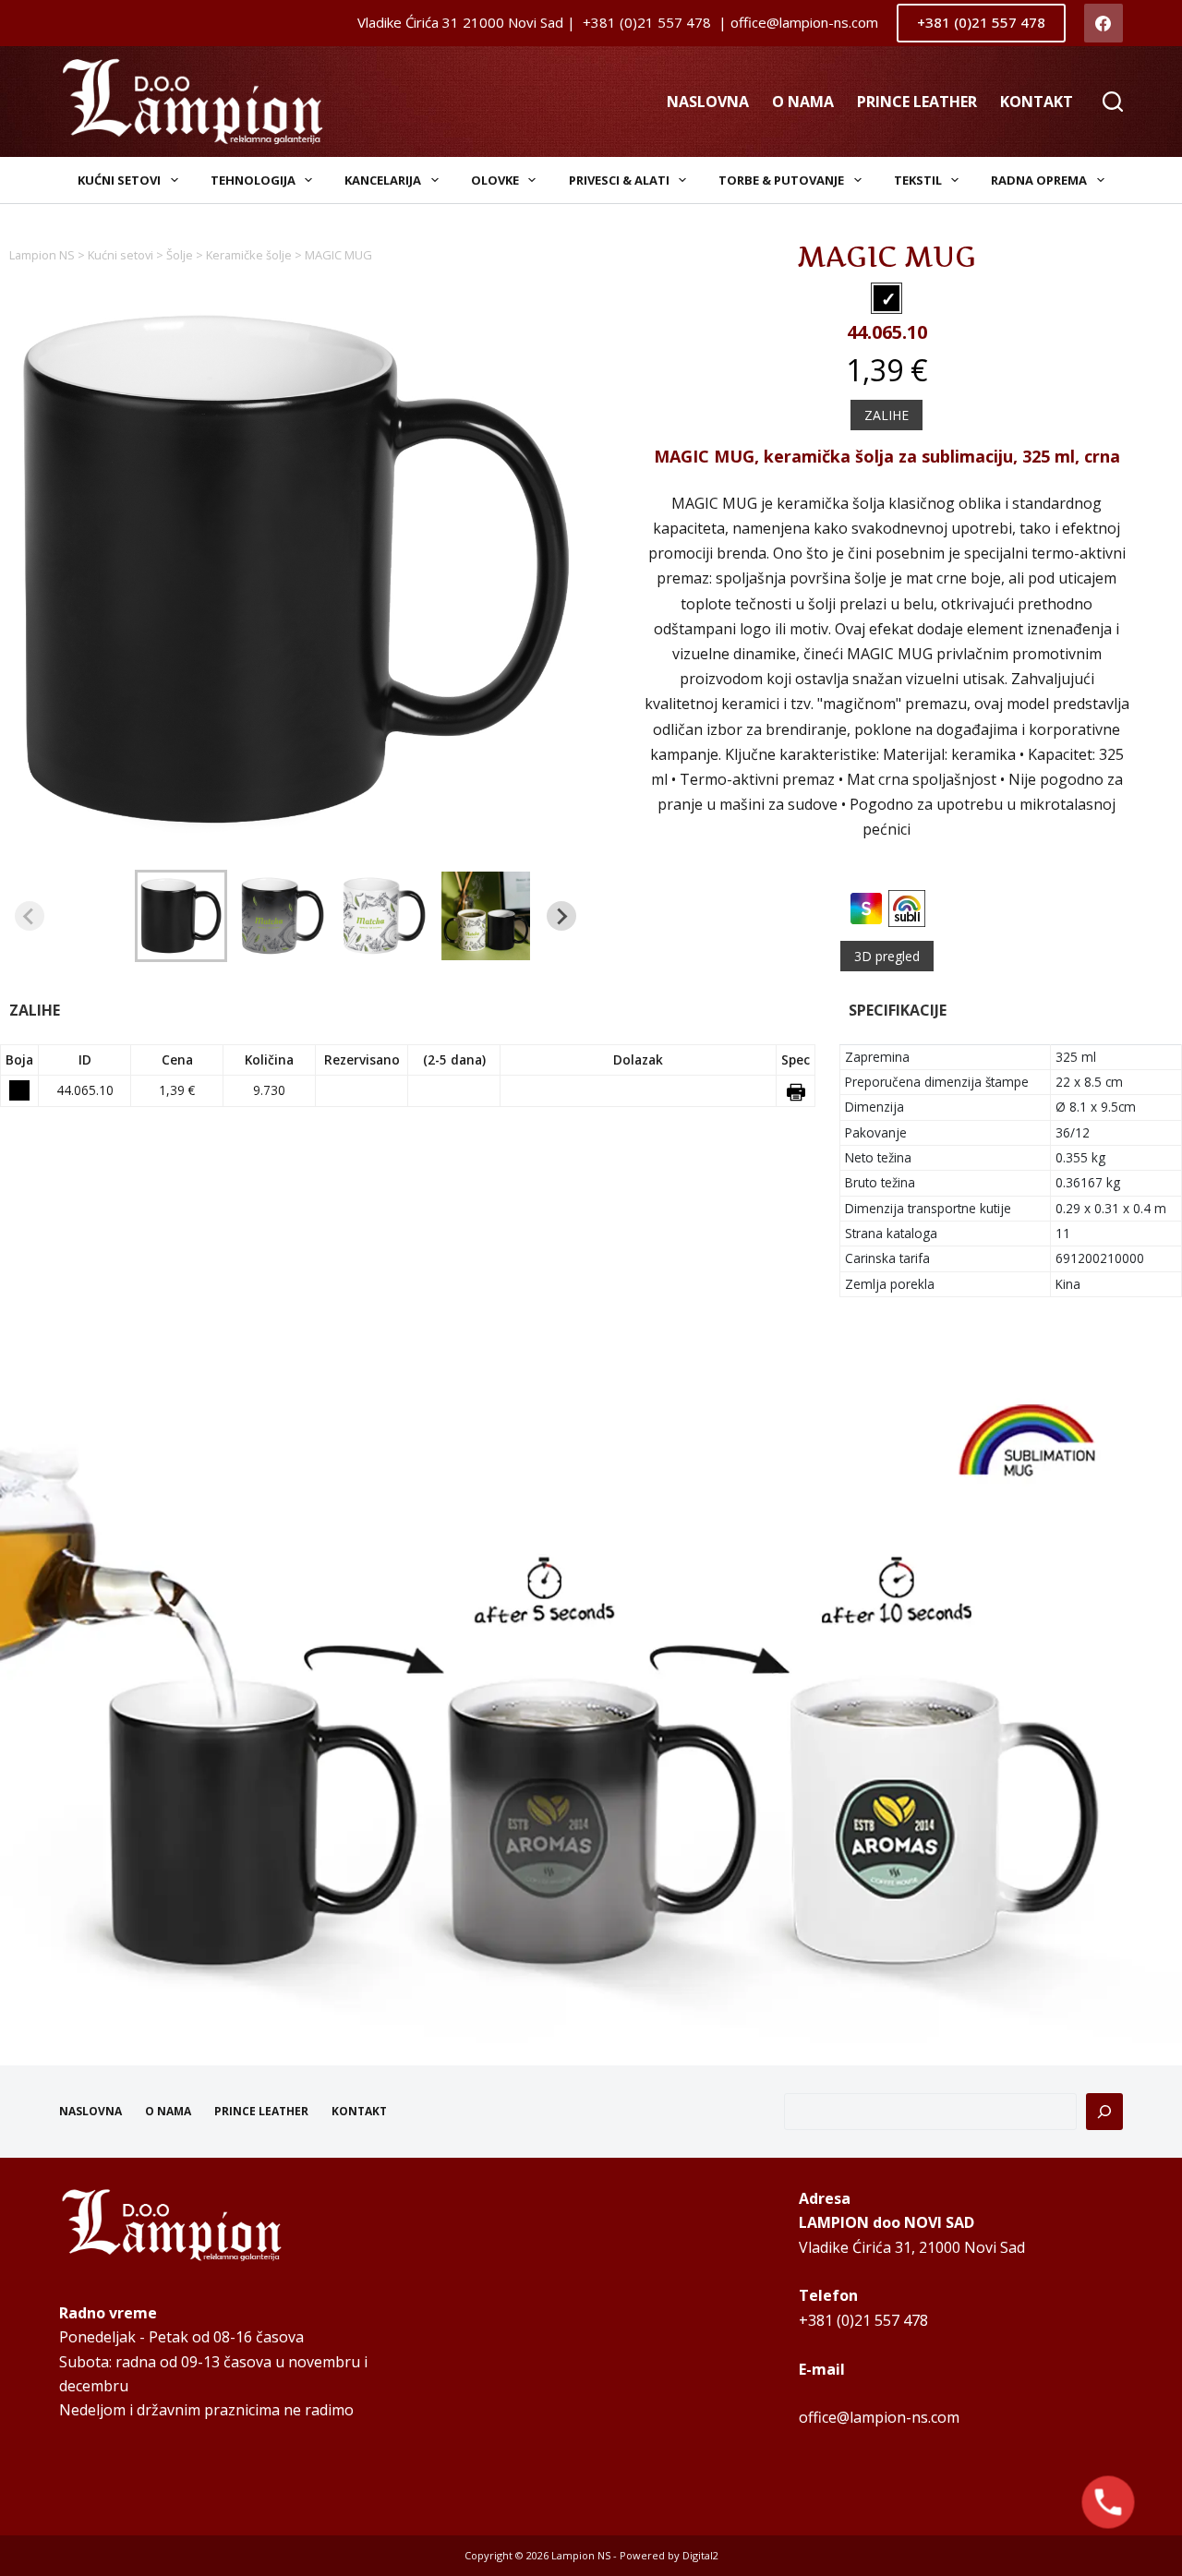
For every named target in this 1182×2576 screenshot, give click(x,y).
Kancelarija (383, 180)
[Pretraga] (1104, 2112)
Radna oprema (1039, 180)
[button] (181, 916)
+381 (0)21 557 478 (981, 22)
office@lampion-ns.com (879, 2417)
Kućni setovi (119, 180)
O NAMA (803, 102)
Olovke (495, 180)
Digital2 (700, 2555)
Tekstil (918, 180)
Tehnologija (253, 180)
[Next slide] (561, 916)
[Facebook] (1104, 24)
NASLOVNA (708, 102)
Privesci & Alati (619, 180)
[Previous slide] (30, 916)
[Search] (1113, 102)
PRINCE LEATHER (917, 102)
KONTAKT (1037, 102)
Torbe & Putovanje (781, 180)
